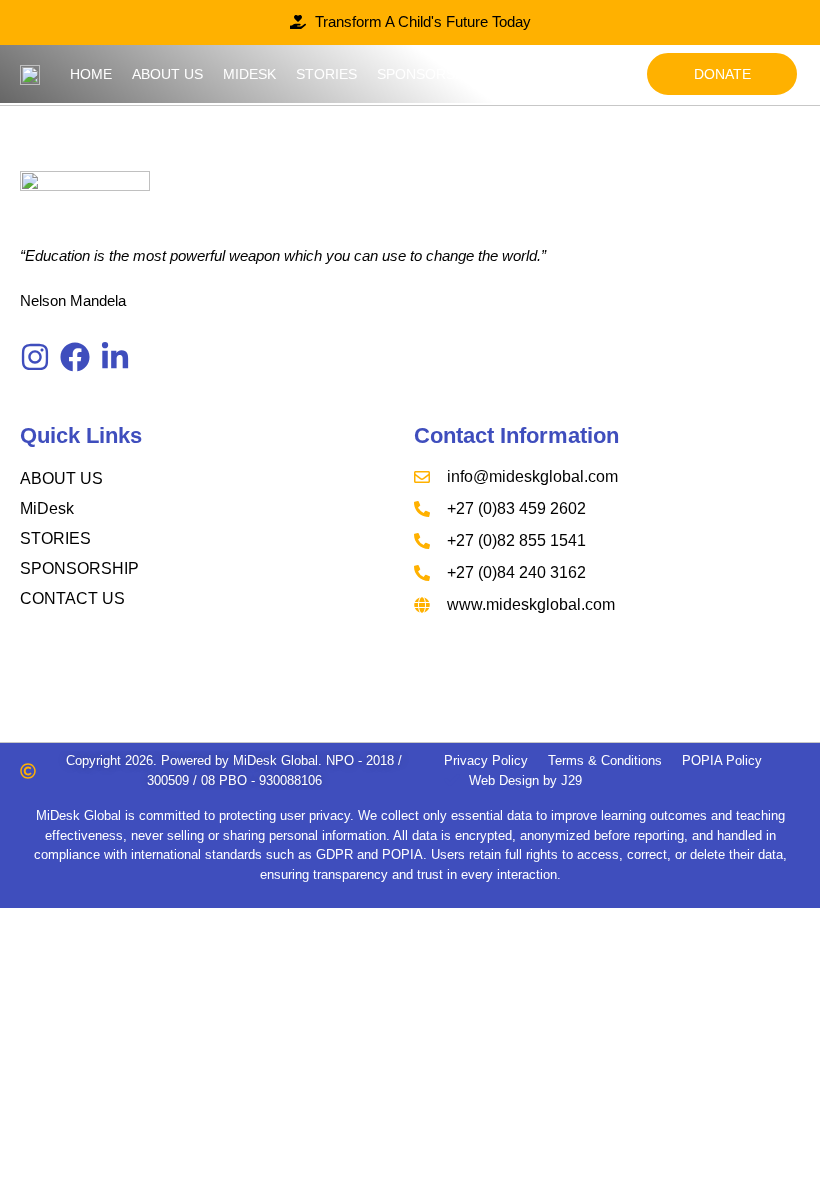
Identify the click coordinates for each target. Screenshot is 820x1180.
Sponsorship (427, 74)
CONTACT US (72, 598)
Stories (326, 74)
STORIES (55, 538)
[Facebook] (75, 357)
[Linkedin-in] (115, 357)
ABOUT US (61, 478)
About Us (167, 74)
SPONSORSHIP (79, 568)
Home (91, 74)
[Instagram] (35, 357)
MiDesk (249, 74)
